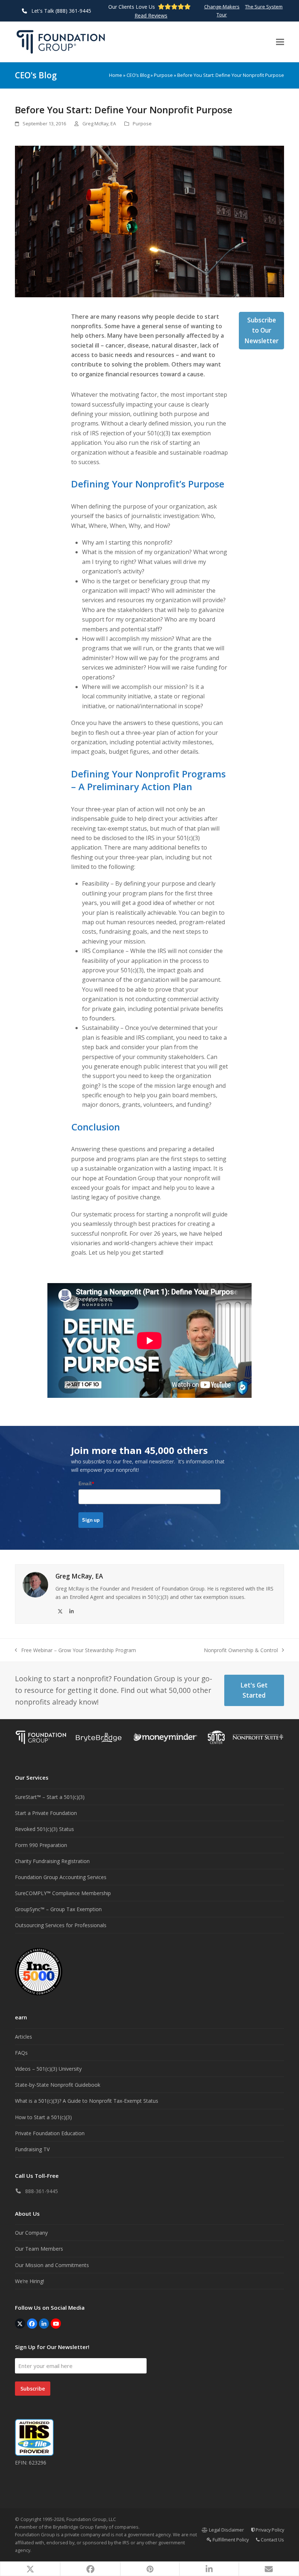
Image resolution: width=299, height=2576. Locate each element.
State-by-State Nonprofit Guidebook (58, 2085)
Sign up (91, 1520)
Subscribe (33, 2389)
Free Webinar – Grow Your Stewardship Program (75, 1650)
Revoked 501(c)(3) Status (44, 1829)
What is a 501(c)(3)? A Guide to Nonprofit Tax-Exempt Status (87, 2101)
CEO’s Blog (138, 75)
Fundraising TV (32, 2149)
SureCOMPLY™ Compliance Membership (63, 1893)
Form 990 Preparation (41, 1845)
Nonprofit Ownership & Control (241, 1650)
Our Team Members (39, 2249)
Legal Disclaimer (226, 2530)
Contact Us (272, 2540)
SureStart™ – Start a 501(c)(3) (50, 1797)
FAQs (21, 2053)
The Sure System (264, 7)
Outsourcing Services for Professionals (61, 1925)
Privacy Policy (269, 2530)
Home (116, 75)
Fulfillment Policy (230, 2540)
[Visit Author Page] (35, 1584)
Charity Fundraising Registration (52, 1861)
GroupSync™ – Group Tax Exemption (58, 1909)
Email (86, 1483)
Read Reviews (151, 15)
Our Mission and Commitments (52, 2265)
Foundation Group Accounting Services (61, 1877)
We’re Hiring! (30, 2281)
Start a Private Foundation (46, 1813)
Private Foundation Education (50, 2133)
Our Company (31, 2233)
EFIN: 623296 (31, 2463)
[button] (280, 42)
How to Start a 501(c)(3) (43, 2117)
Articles (24, 2037)
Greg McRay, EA (99, 123)
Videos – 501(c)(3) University (48, 2069)
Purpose (163, 75)
